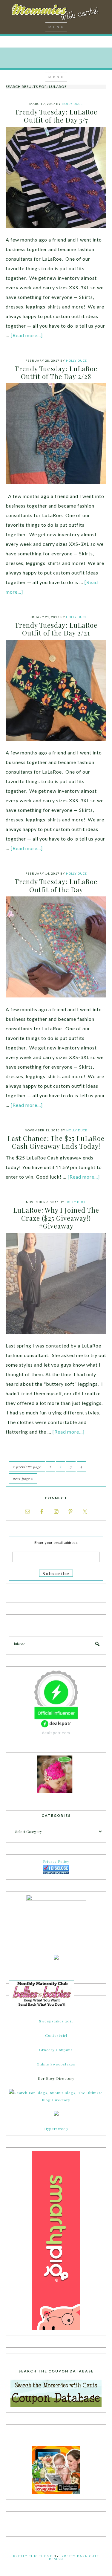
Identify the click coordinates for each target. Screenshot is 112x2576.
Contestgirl (56, 2035)
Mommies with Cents (56, 13)
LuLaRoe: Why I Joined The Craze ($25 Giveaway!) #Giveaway (56, 1218)
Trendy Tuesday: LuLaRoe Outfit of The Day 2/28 (56, 372)
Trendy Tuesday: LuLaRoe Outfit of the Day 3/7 (56, 116)
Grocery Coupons (56, 2050)
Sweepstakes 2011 (56, 2021)
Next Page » (23, 1479)
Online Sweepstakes (56, 2064)
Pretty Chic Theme (33, 2556)
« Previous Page (27, 1467)
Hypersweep (56, 2129)
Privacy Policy (56, 1861)
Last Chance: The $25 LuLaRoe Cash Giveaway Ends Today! (56, 1142)
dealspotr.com (56, 1733)
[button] (56, 27)
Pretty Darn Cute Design (74, 2557)
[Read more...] (27, 335)
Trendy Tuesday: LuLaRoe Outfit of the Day (56, 885)
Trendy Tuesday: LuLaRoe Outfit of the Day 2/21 (56, 629)
